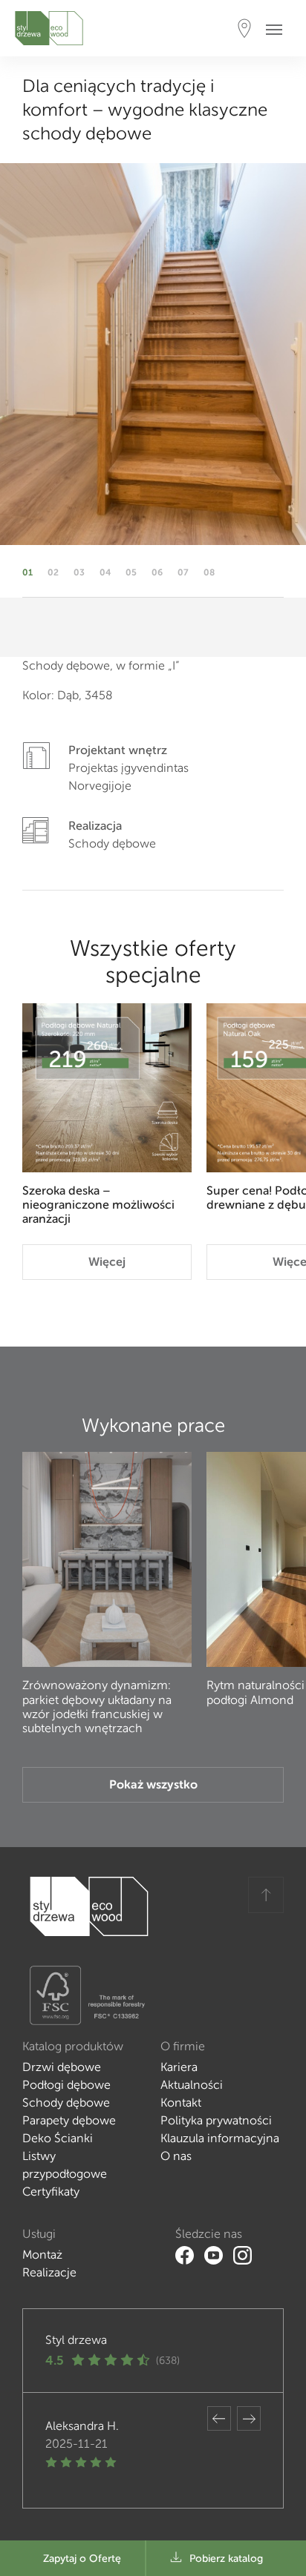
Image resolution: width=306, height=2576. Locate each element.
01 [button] (27, 572)
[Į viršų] (266, 1895)
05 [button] (131, 572)
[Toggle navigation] (279, 29)
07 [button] (183, 572)
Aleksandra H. (82, 2426)
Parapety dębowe (69, 2120)
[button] (219, 2418)
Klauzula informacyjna (220, 2138)
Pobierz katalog (226, 2559)
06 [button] (157, 572)
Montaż (42, 2255)
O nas (176, 2156)
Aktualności (192, 2085)
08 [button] (209, 572)
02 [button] (53, 572)
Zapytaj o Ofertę (82, 2559)
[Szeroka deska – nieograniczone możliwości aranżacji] (107, 1088)
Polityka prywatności (216, 2120)
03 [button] (79, 572)
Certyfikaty (51, 2192)
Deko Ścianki (58, 2138)
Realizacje (49, 2272)
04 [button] (105, 572)
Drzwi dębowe (62, 2067)
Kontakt (181, 2103)
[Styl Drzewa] (49, 28)
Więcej (107, 1262)
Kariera (179, 2067)
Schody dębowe (66, 2103)
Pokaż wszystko (153, 1784)
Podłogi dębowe (66, 2085)
